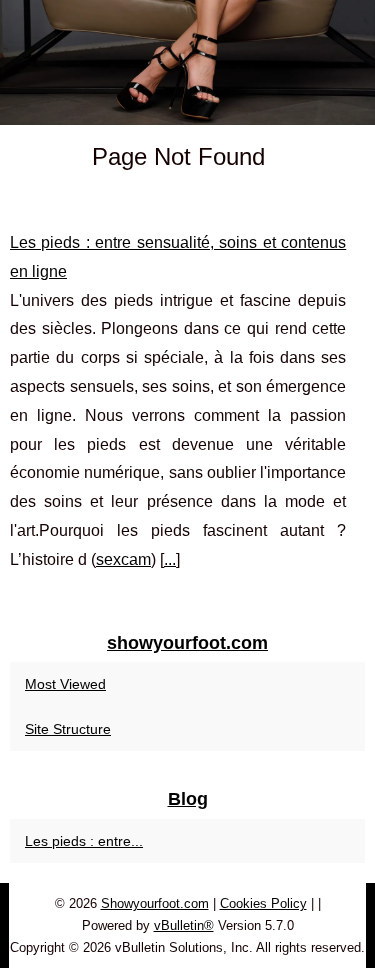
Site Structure (68, 729)
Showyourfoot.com (155, 903)
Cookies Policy (263, 903)
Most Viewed (65, 684)
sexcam (123, 559)
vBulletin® (184, 925)
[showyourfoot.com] (187, 62)
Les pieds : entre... (84, 841)
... (170, 559)
